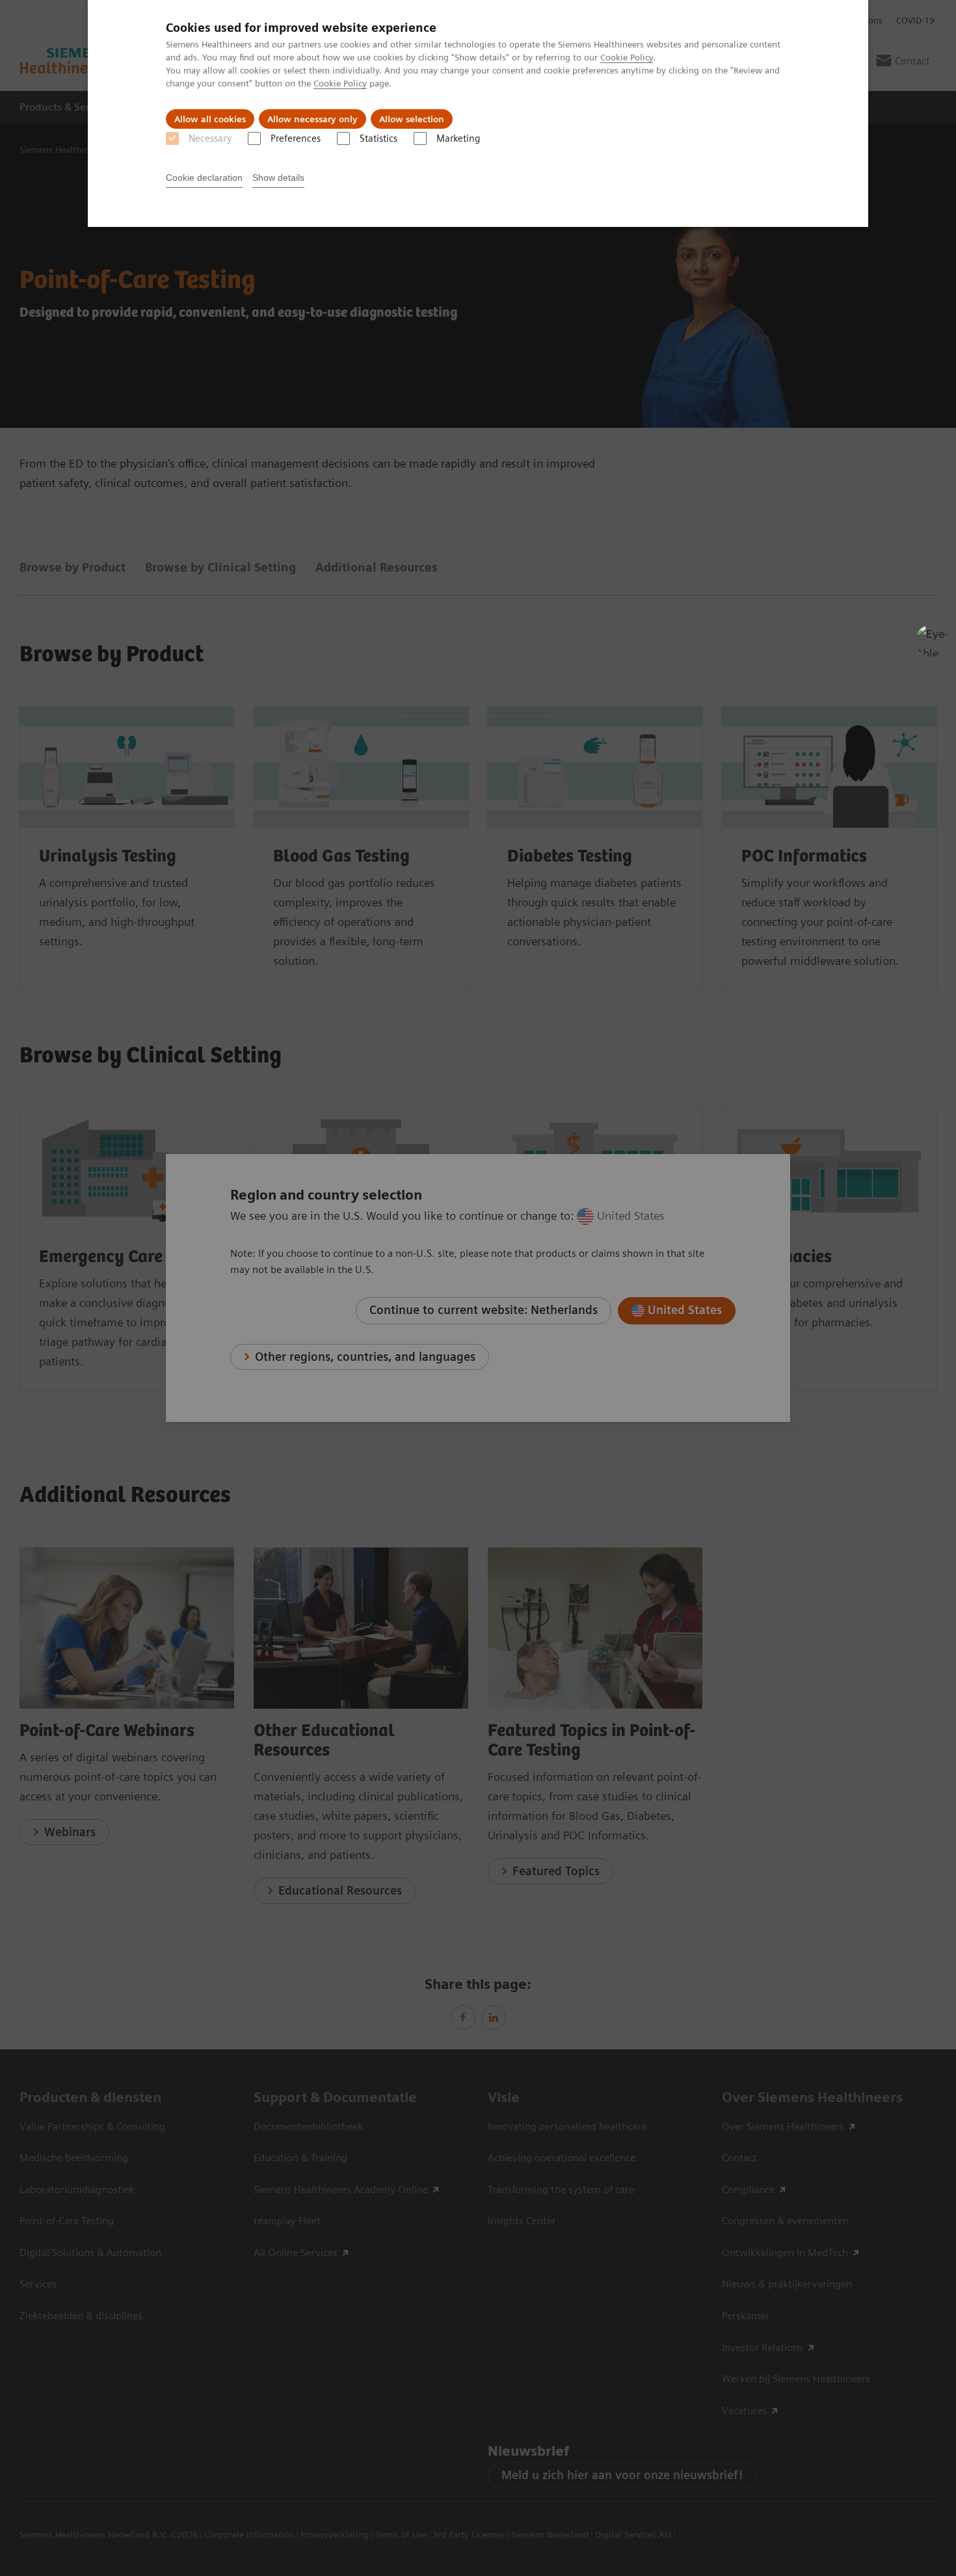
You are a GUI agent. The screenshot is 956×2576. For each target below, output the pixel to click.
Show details (278, 177)
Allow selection (412, 119)
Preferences (296, 138)
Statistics (378, 138)
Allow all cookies (210, 119)
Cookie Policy (627, 57)
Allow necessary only (312, 119)
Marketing (458, 138)
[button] (932, 640)
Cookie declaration (204, 177)
